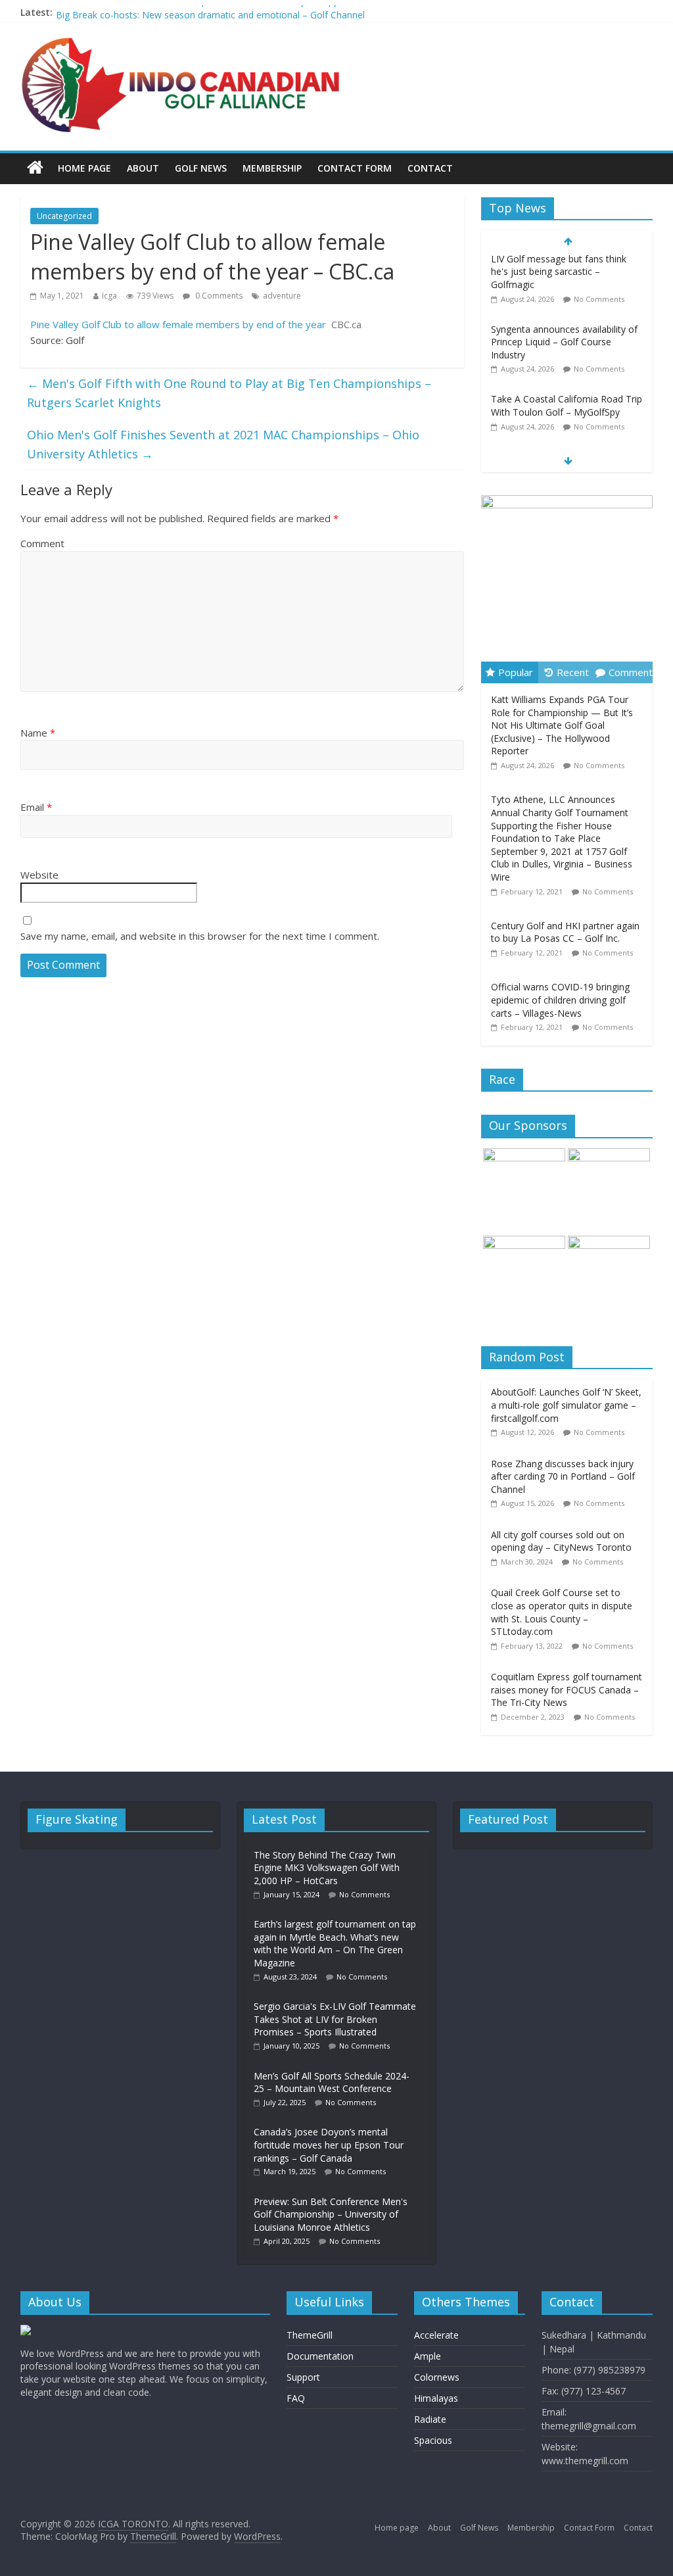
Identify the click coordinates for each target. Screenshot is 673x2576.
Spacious (433, 2440)
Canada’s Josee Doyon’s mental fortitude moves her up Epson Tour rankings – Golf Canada (329, 2145)
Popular (516, 672)
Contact (430, 168)
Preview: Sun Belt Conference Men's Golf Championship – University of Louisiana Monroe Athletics (331, 2214)
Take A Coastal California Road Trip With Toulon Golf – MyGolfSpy (197, 12)
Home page (84, 168)
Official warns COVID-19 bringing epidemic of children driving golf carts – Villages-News (560, 1000)
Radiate (430, 2419)
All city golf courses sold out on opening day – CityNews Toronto (561, 1541)
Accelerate (436, 2335)
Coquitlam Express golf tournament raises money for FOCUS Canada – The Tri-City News (567, 1689)
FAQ (296, 2398)
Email (36, 807)
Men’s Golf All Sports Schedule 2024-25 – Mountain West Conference (332, 2082)
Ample (428, 2356)
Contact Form (355, 168)
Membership (272, 168)
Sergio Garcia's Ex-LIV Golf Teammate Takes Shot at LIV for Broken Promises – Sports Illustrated (335, 2019)
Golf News (201, 168)
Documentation (320, 2356)
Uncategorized (64, 216)
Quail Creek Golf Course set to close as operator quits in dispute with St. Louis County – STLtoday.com (562, 1612)
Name (38, 733)
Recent (573, 672)
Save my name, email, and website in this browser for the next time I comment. (200, 936)
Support (303, 2377)
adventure (282, 296)
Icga (109, 296)
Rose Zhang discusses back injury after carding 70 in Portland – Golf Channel (563, 1476)
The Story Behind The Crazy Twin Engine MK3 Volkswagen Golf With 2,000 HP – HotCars (327, 1868)
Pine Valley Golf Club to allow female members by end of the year (178, 324)
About (143, 168)
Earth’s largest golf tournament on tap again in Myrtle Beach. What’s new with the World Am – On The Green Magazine (335, 1943)
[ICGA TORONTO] (35, 168)
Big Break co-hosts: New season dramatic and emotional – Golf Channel (561, 402)
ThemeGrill (310, 2335)
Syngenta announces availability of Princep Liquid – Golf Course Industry (564, 275)
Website (39, 875)
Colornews (437, 2377)
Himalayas (436, 2398)
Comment (42, 543)
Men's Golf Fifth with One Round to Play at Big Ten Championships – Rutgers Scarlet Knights (229, 393)
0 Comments (218, 296)
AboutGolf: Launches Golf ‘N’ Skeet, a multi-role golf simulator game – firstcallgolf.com (566, 1405)
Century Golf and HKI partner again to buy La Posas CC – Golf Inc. (565, 932)
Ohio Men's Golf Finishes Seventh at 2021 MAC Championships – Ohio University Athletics (223, 444)
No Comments (599, 302)
